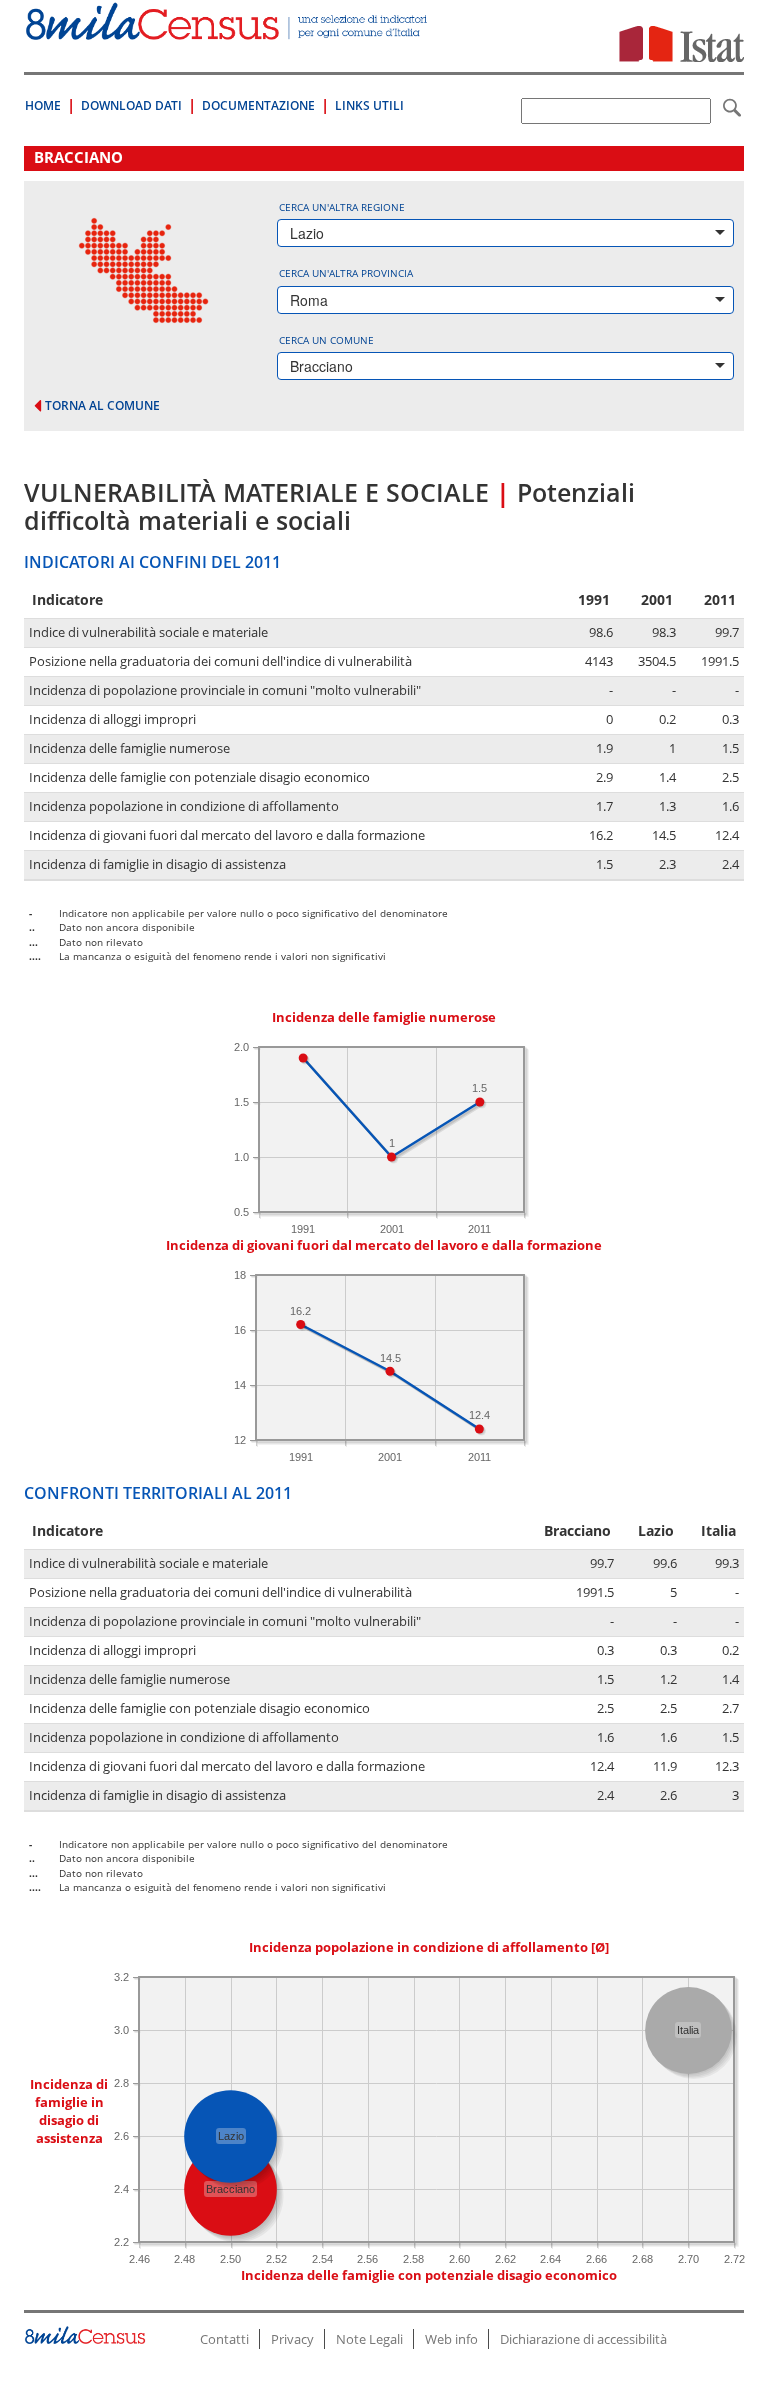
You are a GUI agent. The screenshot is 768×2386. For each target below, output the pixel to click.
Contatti (224, 2339)
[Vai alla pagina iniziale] (228, 29)
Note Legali (369, 2339)
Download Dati (131, 105)
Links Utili (369, 105)
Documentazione (258, 105)
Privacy (292, 2339)
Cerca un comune (326, 340)
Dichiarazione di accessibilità (583, 2339)
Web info (451, 2339)
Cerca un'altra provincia (346, 273)
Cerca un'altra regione (342, 207)
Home (43, 105)
